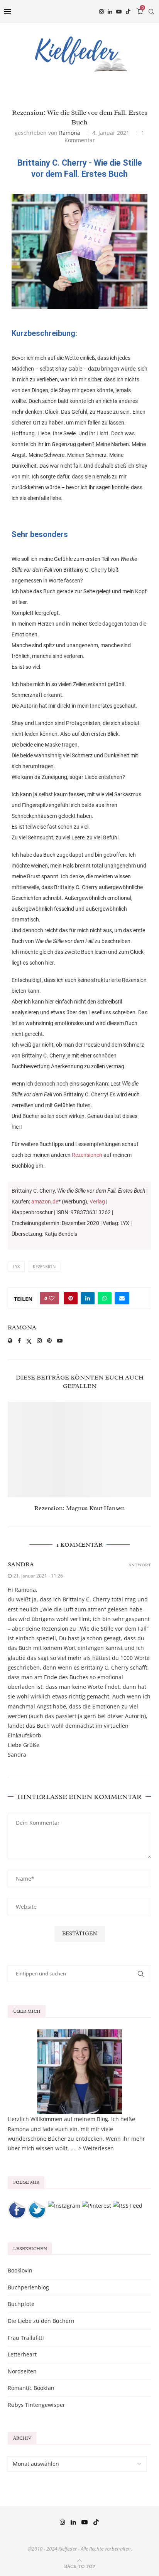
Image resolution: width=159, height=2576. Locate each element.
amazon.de (45, 1202)
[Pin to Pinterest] (71, 1298)
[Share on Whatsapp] (105, 1298)
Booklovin (20, 2270)
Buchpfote (21, 2304)
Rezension (44, 1266)
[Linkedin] (110, 12)
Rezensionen (87, 1155)
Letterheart (22, 2354)
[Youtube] (119, 12)
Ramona (70, 133)
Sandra (21, 1564)
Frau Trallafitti (26, 2338)
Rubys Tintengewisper (36, 2405)
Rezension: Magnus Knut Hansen (79, 1508)
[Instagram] (101, 12)
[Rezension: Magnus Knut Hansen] (79, 1450)
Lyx (16, 1266)
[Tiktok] (128, 12)
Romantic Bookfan (31, 2388)
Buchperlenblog (28, 2287)
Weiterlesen (98, 2148)
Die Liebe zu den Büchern (41, 2321)
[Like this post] (52, 1298)
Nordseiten (22, 2371)
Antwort (140, 1565)
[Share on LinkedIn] (88, 1298)
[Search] (151, 12)
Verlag (97, 1202)
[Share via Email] (122, 1298)
